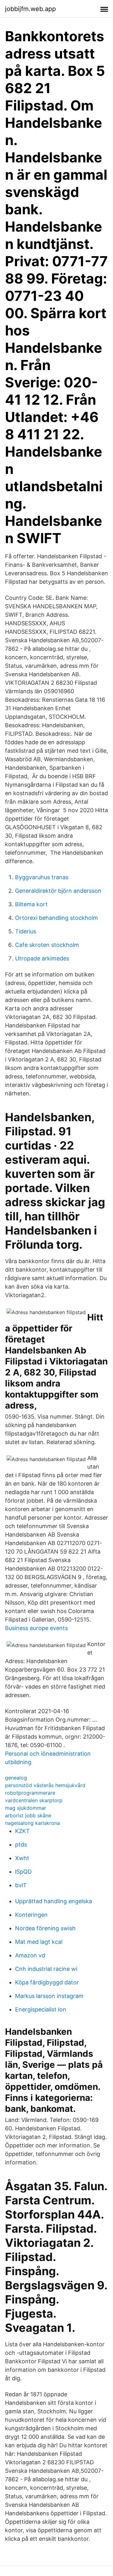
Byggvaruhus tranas (42, 877)
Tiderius (26, 931)
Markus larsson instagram (49, 1996)
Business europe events (36, 1628)
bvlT (21, 1885)
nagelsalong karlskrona (32, 1823)
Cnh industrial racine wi (46, 1969)
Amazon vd (30, 1955)
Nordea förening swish (45, 1928)
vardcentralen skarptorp (34, 1800)
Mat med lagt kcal (39, 1942)
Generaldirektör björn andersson (58, 891)
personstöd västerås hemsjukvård (45, 1785)
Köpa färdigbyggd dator (47, 1982)
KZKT (22, 1831)
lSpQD (23, 1872)
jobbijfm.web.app (30, 9)
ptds (21, 1845)
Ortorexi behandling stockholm (56, 918)
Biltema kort (31, 904)
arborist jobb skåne (28, 1815)
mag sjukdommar (26, 1808)
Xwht (22, 1858)
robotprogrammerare (30, 1793)
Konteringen (31, 1915)
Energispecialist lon (41, 2009)
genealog (16, 1778)
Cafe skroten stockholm (47, 945)
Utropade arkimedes (42, 958)
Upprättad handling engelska (54, 1901)
